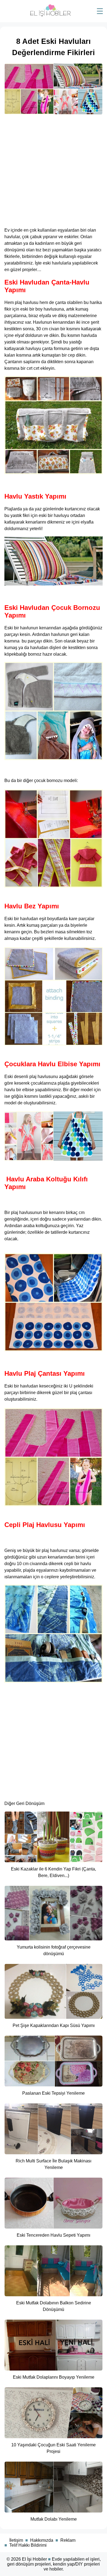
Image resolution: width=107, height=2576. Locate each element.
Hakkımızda (42, 2540)
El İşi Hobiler (34, 2559)
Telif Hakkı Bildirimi (28, 2545)
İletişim (16, 2540)
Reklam (68, 2540)
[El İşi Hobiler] (50, 15)
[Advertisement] (54, 169)
